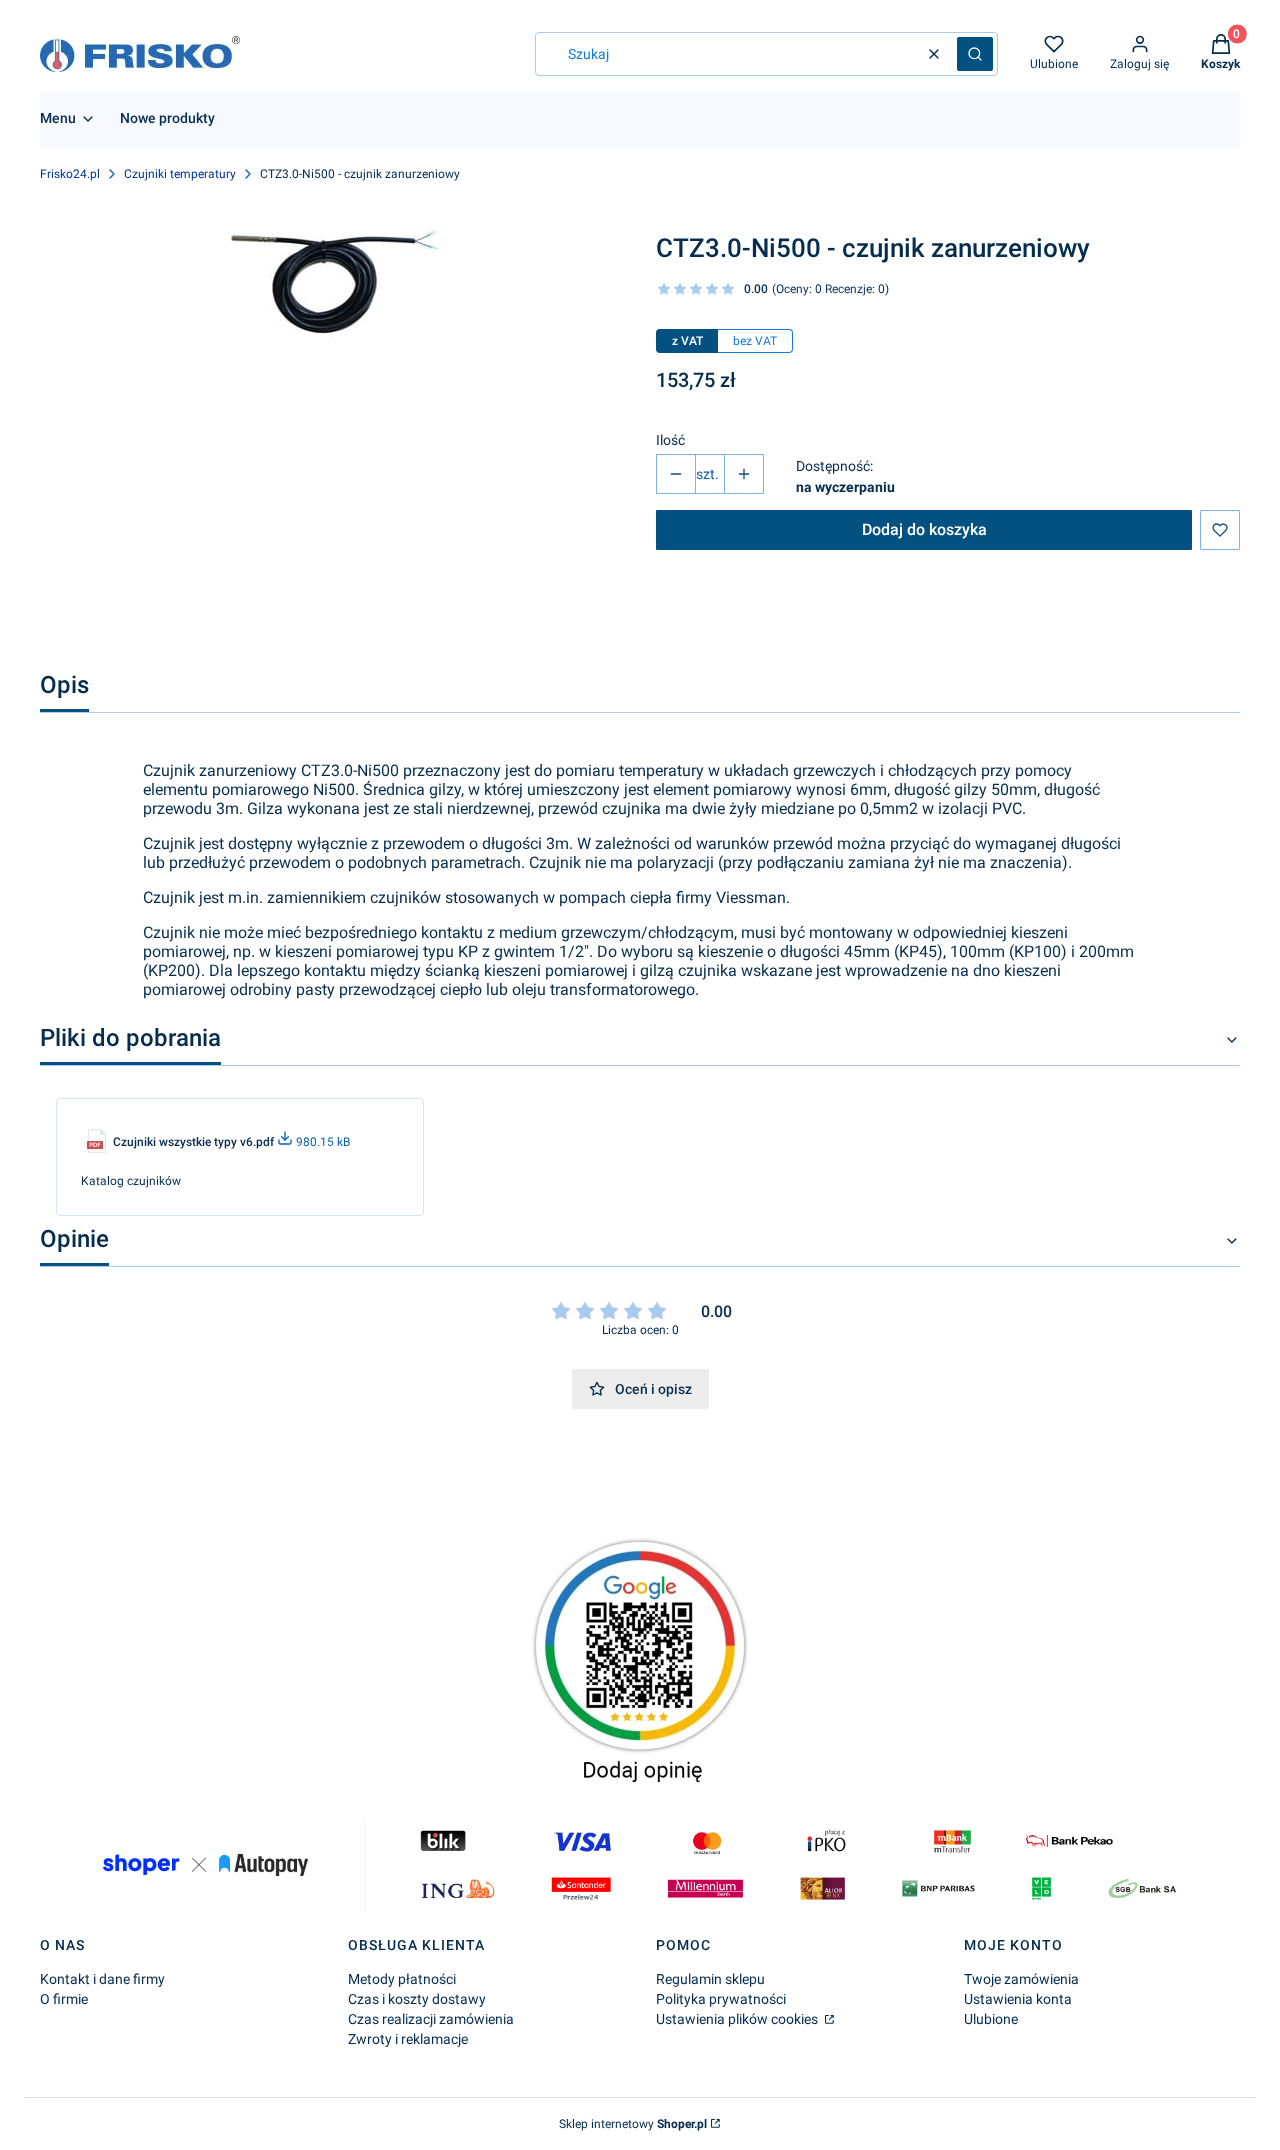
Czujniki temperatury (180, 174)
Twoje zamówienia (1021, 1979)
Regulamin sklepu (710, 1979)
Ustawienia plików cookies (738, 2019)
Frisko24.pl (70, 174)
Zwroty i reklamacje (408, 2039)
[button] (975, 54)
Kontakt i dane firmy (102, 1979)
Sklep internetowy (633, 2124)
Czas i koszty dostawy (417, 1999)
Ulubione (991, 2019)
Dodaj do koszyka (924, 529)
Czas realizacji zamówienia (431, 2019)
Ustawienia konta (1018, 1999)
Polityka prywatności (721, 1999)
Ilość (670, 440)
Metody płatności (402, 1979)
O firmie (64, 1999)
